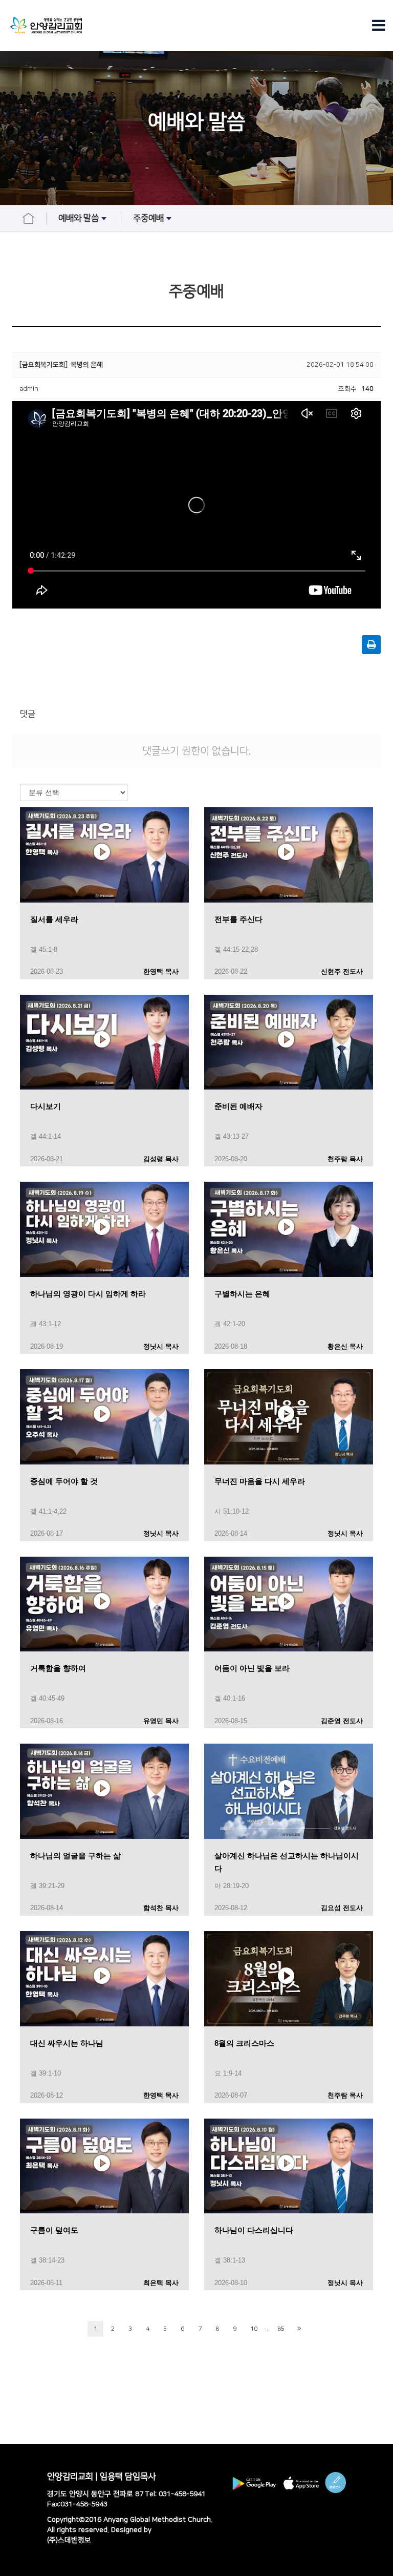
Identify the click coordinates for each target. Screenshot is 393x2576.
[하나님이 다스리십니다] (289, 2165)
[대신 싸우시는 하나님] (104, 1978)
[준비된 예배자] (289, 1042)
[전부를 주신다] (289, 854)
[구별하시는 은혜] (289, 1229)
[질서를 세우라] (104, 854)
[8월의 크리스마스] (289, 1978)
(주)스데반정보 (69, 2540)
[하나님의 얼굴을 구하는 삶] (104, 1791)
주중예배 (148, 218)
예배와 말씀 (79, 218)
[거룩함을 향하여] (104, 1604)
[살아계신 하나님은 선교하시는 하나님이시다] (289, 1791)
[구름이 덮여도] (104, 2165)
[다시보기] (104, 1042)
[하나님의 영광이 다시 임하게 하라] (104, 1229)
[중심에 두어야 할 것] (104, 1416)
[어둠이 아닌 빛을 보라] (289, 1604)
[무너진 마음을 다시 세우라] (289, 1416)
